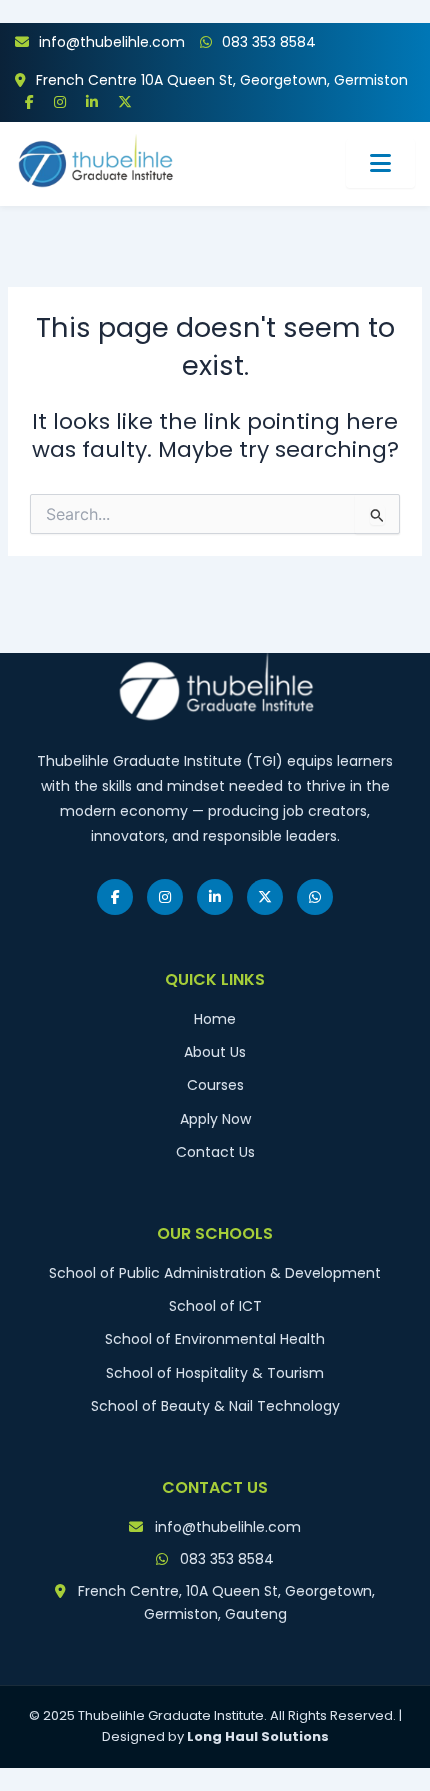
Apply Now (215, 1119)
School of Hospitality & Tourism (215, 1373)
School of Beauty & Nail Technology (215, 1406)
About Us (215, 1052)
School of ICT (215, 1306)
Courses (215, 1085)
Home (215, 1019)
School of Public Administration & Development (215, 1273)
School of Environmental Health (215, 1339)
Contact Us (215, 1152)
